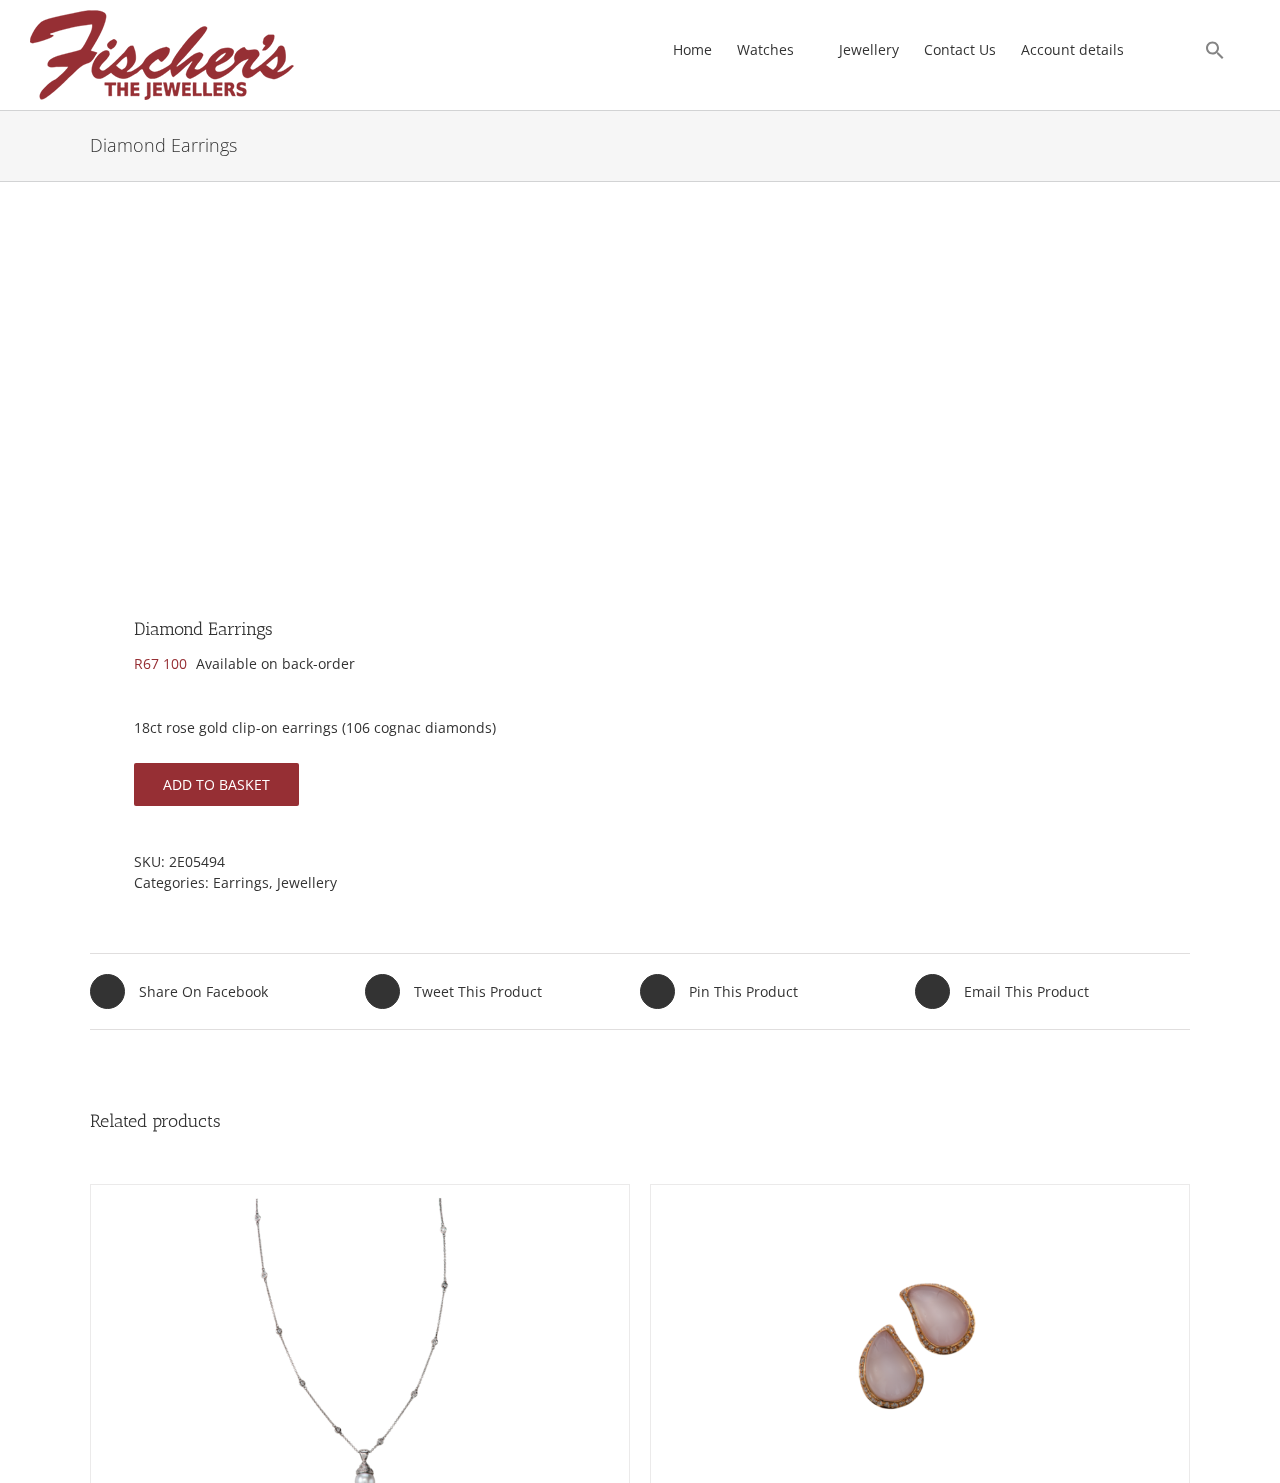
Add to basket (216, 784)
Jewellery (307, 882)
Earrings (241, 882)
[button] (1215, 50)
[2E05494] (354, 406)
